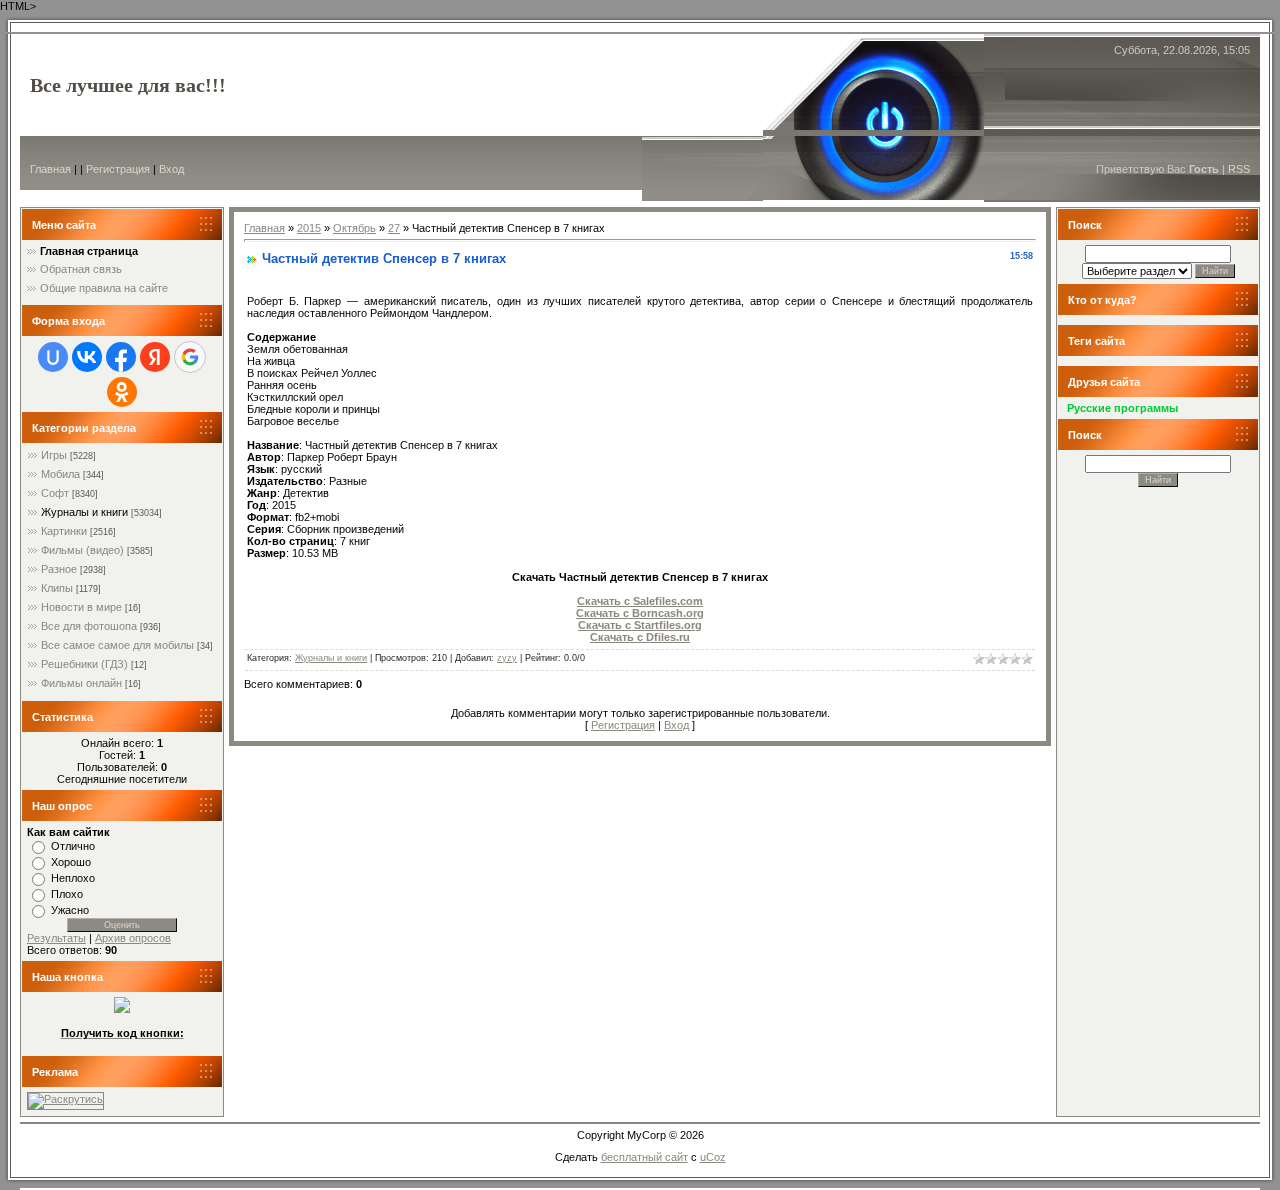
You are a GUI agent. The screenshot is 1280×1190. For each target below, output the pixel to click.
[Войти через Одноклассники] (122, 392)
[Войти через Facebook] (121, 357)
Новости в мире (81, 607)
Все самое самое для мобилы (117, 645)
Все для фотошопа (89, 626)
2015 (309, 228)
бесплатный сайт (644, 1157)
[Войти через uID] (53, 357)
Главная (50, 169)
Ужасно (70, 910)
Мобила (60, 474)
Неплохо (73, 878)
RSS (1239, 169)
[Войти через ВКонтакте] (87, 357)
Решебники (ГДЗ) (84, 664)
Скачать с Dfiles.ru (640, 637)
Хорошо (71, 862)
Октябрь (354, 228)
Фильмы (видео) (82, 550)
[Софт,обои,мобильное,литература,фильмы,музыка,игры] (122, 1009)
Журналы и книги (84, 512)
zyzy (507, 658)
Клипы (57, 588)
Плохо (67, 894)
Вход (171, 169)
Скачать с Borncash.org (640, 613)
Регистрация (118, 169)
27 (394, 228)
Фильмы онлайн (81, 683)
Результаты (56, 938)
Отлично (73, 846)
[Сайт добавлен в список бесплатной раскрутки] (65, 1099)
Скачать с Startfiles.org (640, 625)
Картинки (64, 531)
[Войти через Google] (190, 357)
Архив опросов (133, 938)
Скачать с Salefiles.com (640, 601)
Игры (54, 455)
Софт (55, 493)
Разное (59, 569)
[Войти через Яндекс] (155, 357)
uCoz (713, 1157)
